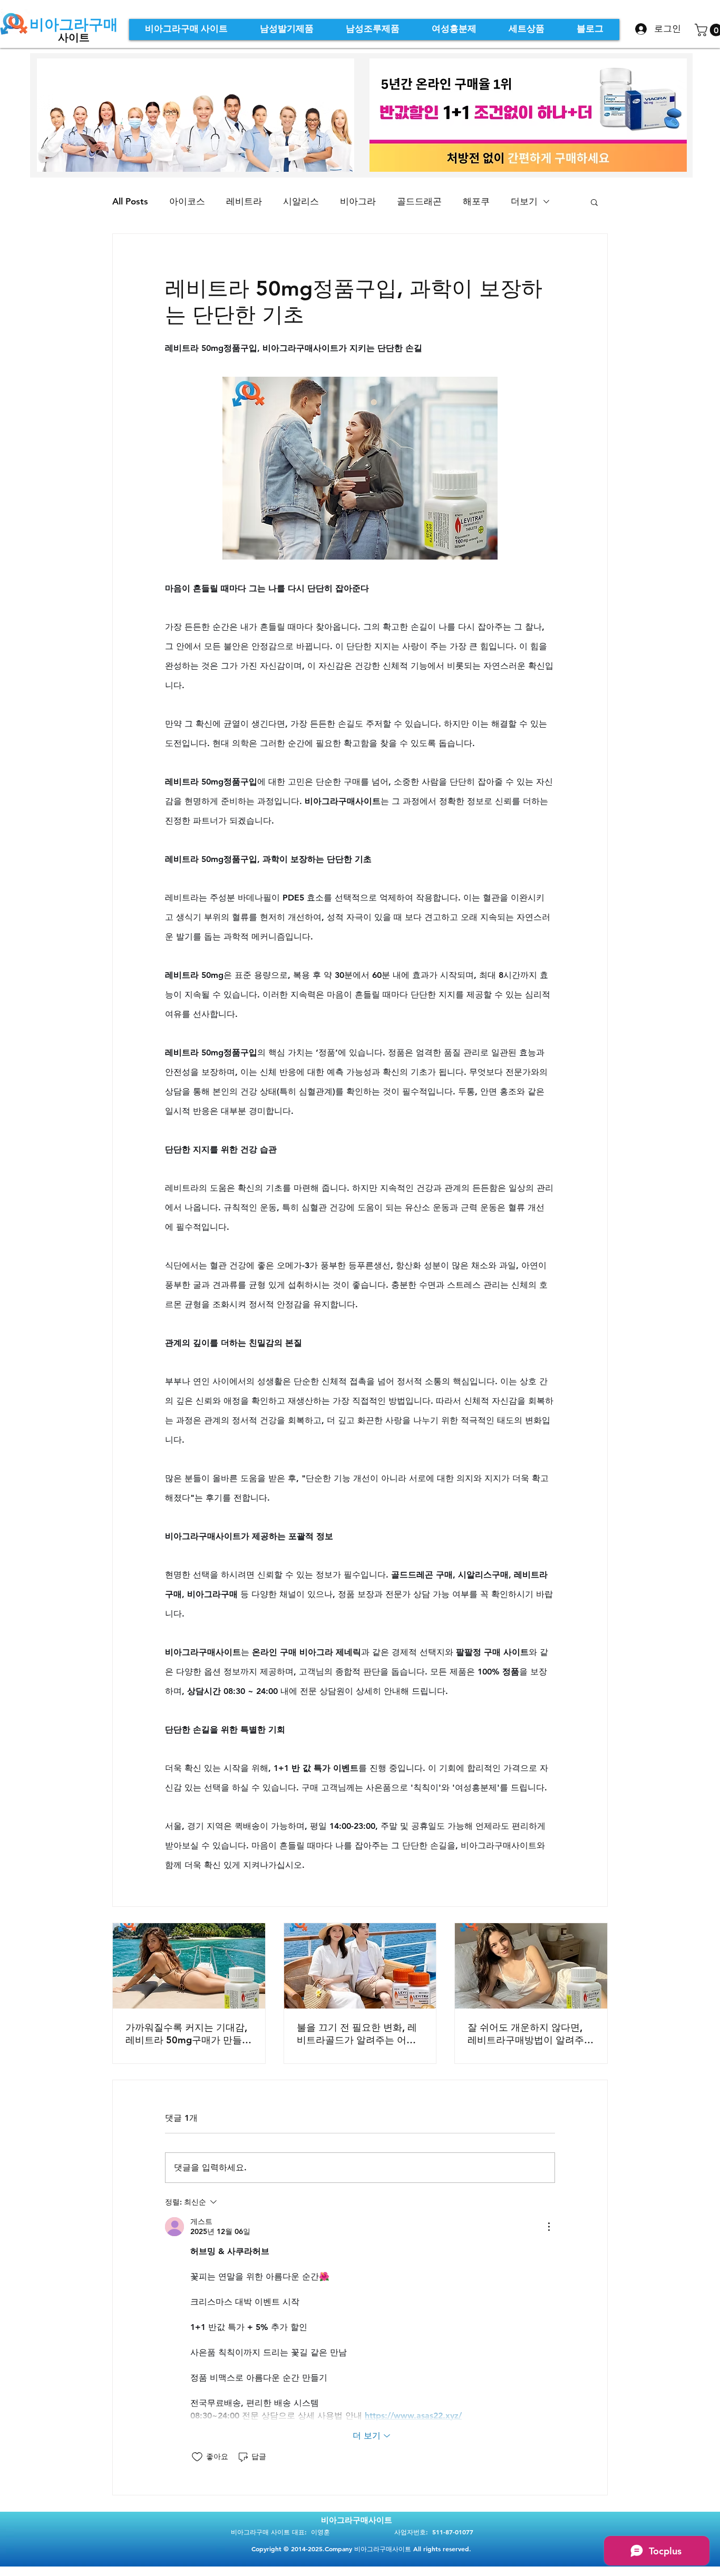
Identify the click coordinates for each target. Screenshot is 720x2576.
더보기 (524, 201)
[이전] (395, 115)
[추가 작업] (549, 2227)
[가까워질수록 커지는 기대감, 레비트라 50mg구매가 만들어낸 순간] (189, 1966)
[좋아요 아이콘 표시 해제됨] (197, 2457)
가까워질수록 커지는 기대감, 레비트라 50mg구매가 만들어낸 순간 (188, 2034)
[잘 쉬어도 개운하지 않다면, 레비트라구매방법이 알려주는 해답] (531, 1966)
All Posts (130, 201)
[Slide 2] (535, 148)
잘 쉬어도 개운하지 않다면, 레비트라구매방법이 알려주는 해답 (531, 2034)
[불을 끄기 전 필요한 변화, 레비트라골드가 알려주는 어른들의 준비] (360, 1966)
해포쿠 (476, 201)
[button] (594, 202)
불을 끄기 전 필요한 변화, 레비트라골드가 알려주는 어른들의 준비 (357, 2034)
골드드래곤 (419, 201)
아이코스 (187, 201)
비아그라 (358, 201)
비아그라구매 (74, 24)
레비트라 (244, 201)
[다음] (661, 115)
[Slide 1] (522, 148)
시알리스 (301, 201)
